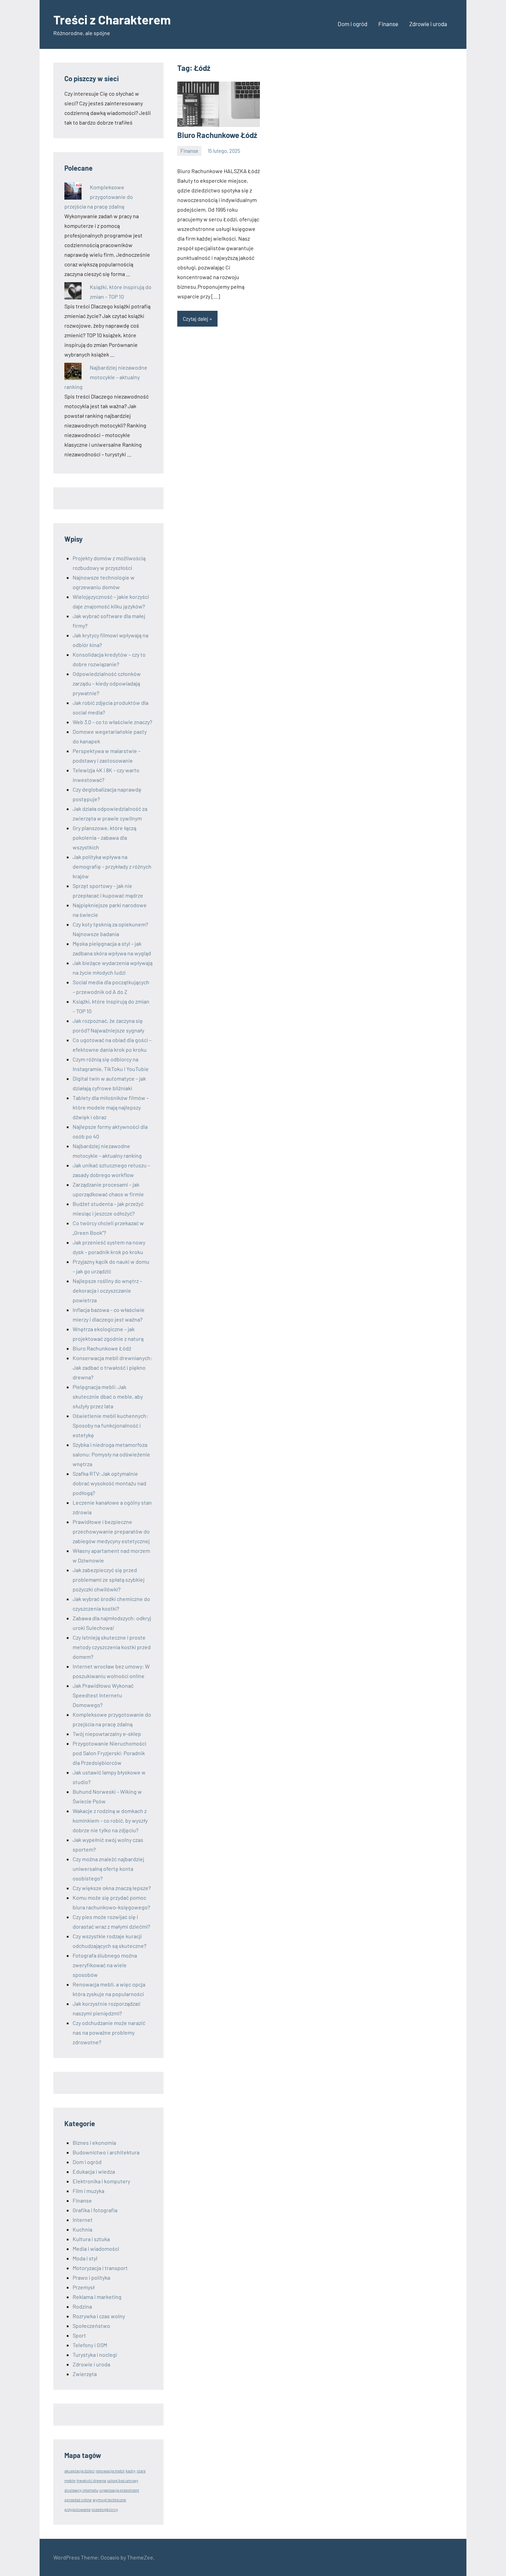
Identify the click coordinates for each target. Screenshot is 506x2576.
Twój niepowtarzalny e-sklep (107, 1734)
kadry (131, 2471)
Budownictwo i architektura (106, 2152)
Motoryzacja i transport (100, 2268)
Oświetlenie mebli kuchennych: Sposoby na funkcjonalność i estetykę (110, 1425)
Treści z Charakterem (112, 19)
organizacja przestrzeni (119, 2490)
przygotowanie (77, 2509)
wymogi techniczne (109, 2500)
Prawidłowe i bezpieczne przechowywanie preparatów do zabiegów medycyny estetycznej (111, 1531)
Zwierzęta (85, 2374)
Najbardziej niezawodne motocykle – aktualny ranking (106, 377)
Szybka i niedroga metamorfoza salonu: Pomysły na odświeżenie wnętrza (111, 1454)
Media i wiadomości (96, 2249)
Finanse (388, 24)
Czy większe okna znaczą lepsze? (112, 1888)
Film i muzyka (88, 2191)
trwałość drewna (91, 2480)
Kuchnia (82, 2229)
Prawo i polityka (91, 2277)
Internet (83, 2220)
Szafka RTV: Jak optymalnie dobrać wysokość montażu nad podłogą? (109, 1483)
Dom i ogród (352, 24)
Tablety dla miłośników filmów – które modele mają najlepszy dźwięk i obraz (111, 1107)
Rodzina (82, 2306)
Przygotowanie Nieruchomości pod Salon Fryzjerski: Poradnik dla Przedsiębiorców (109, 1753)
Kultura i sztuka (91, 2239)
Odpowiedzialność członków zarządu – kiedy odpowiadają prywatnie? (107, 683)
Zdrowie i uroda (428, 24)
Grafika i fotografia (95, 2210)
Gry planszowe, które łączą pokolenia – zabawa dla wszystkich (104, 838)
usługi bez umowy (123, 2480)
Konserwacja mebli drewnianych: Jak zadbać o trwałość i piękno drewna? (112, 1367)
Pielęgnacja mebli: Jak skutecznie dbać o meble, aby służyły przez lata (108, 1396)
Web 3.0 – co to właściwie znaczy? (112, 722)
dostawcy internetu (81, 2490)
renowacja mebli (110, 2471)
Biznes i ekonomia (94, 2143)
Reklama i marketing (97, 2297)
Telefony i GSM (90, 2345)
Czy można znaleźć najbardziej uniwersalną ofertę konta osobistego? (108, 1869)
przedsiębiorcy (105, 2509)
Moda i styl (85, 2258)
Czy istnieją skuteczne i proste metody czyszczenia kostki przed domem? (112, 1647)
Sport (79, 2335)
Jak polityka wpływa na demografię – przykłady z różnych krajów (112, 866)
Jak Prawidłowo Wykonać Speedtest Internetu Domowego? (103, 1695)
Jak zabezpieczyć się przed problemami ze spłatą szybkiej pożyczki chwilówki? (109, 1579)
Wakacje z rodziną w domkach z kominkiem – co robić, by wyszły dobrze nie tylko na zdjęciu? (110, 1820)
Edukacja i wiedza (94, 2171)
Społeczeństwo (91, 2326)
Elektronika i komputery (101, 2181)
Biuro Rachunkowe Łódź (217, 135)
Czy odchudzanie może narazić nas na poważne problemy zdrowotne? (109, 2032)
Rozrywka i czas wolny (99, 2316)
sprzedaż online (78, 2500)
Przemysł (84, 2287)
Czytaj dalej (196, 319)
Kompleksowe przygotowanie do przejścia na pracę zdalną (99, 197)
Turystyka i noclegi (95, 2355)
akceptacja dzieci (80, 2471)
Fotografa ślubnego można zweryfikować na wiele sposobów (105, 1965)
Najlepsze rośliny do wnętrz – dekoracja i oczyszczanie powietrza (107, 1290)
